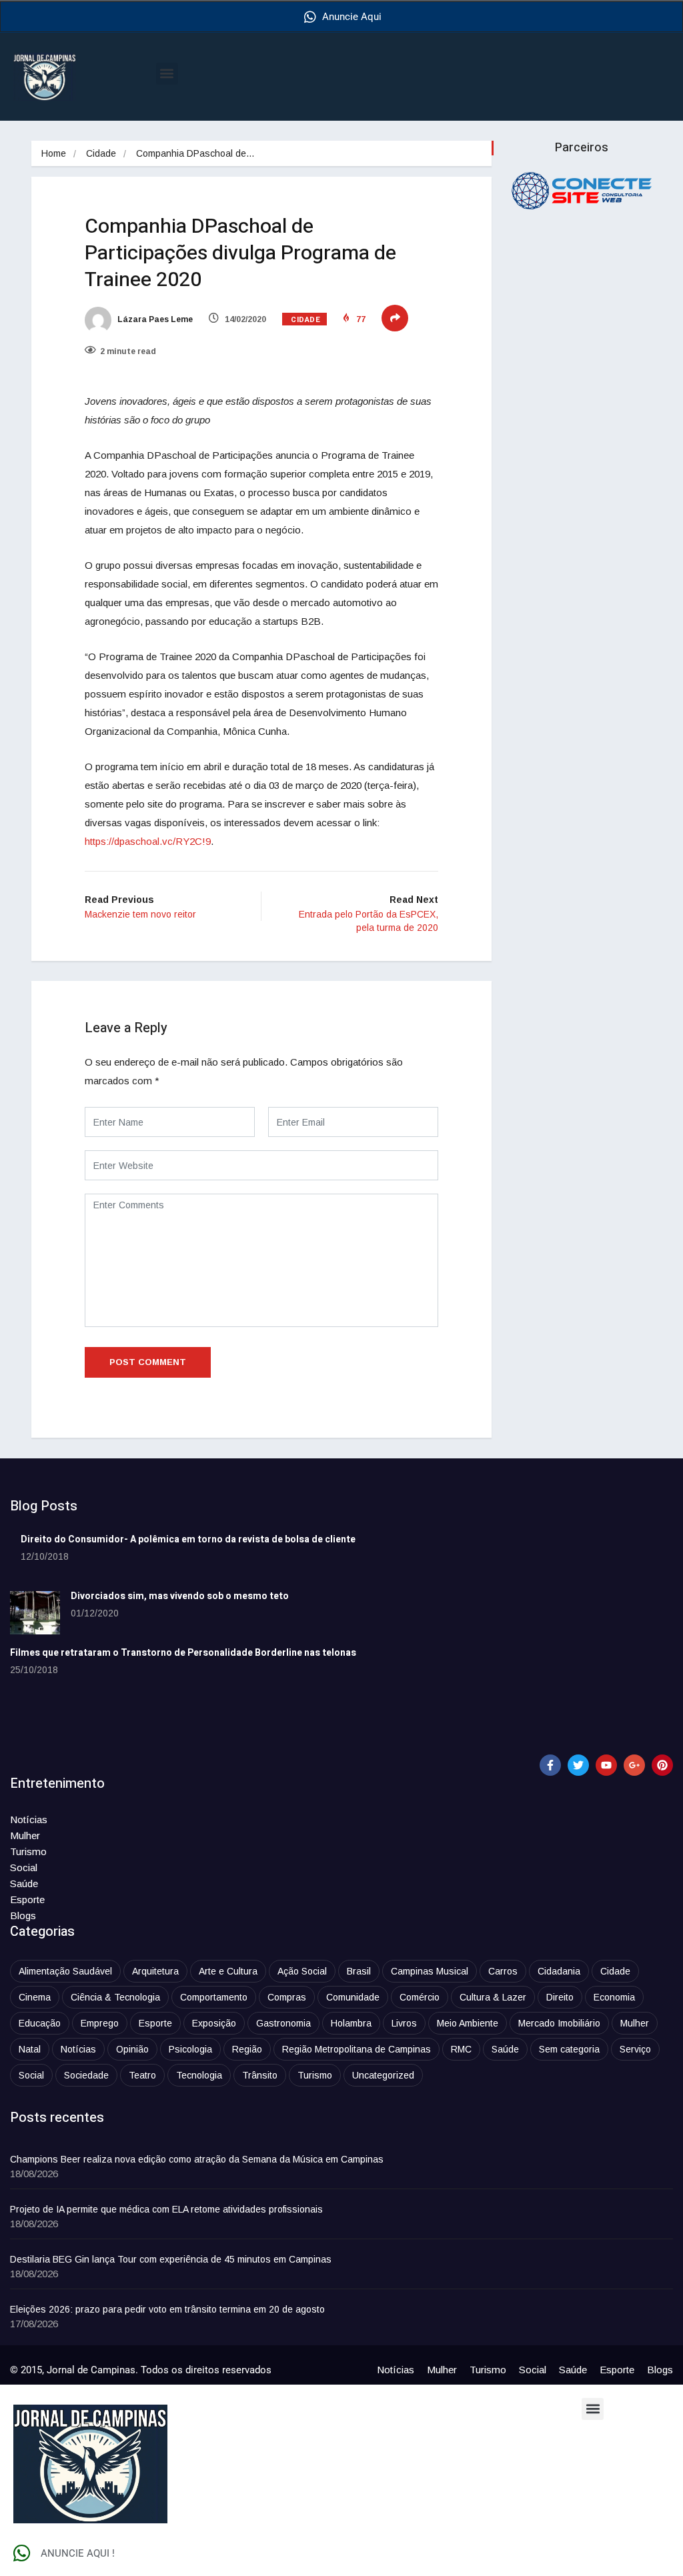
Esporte (27, 1899)
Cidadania (559, 1971)
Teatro (142, 2075)
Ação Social (302, 1971)
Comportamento (214, 1997)
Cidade (101, 153)
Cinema (35, 1997)
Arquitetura (155, 1971)
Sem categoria (569, 2049)
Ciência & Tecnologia (115, 1997)
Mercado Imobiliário (559, 2023)
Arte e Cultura (228, 1971)
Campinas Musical (430, 1971)
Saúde (24, 1883)
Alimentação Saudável (65, 1971)
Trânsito (260, 2075)
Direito (560, 1997)
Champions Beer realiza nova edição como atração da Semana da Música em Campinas (197, 2159)
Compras (287, 1997)
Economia (614, 1997)
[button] (167, 74)
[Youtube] (606, 1765)
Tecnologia (199, 2075)
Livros (404, 2023)
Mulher (25, 1835)
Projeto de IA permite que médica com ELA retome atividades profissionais (166, 2209)
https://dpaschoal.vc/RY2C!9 (148, 841)
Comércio (420, 1997)
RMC (461, 2049)
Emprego (100, 2023)
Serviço (635, 2049)
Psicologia (190, 2049)
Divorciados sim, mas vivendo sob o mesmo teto (180, 1596)
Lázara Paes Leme (154, 319)
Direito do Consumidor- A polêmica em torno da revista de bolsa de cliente (188, 1539)
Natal (30, 2049)
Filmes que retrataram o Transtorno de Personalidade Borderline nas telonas (183, 1653)
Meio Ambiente (468, 2023)
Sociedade (86, 2075)
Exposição (214, 2023)
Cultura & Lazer (493, 1997)
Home (54, 153)
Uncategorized (383, 2075)
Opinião (132, 2049)
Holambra (351, 2023)
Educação (40, 2023)
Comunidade (353, 1997)
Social (24, 1867)
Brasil (359, 1971)
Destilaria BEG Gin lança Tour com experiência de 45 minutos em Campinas (171, 2259)
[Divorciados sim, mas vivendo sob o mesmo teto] (35, 1613)
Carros (503, 1971)
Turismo (28, 1851)
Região (247, 2049)
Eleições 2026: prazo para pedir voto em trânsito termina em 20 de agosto (167, 2309)
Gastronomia (283, 2023)
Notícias (29, 1819)
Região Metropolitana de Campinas (357, 2049)
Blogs (23, 1915)
